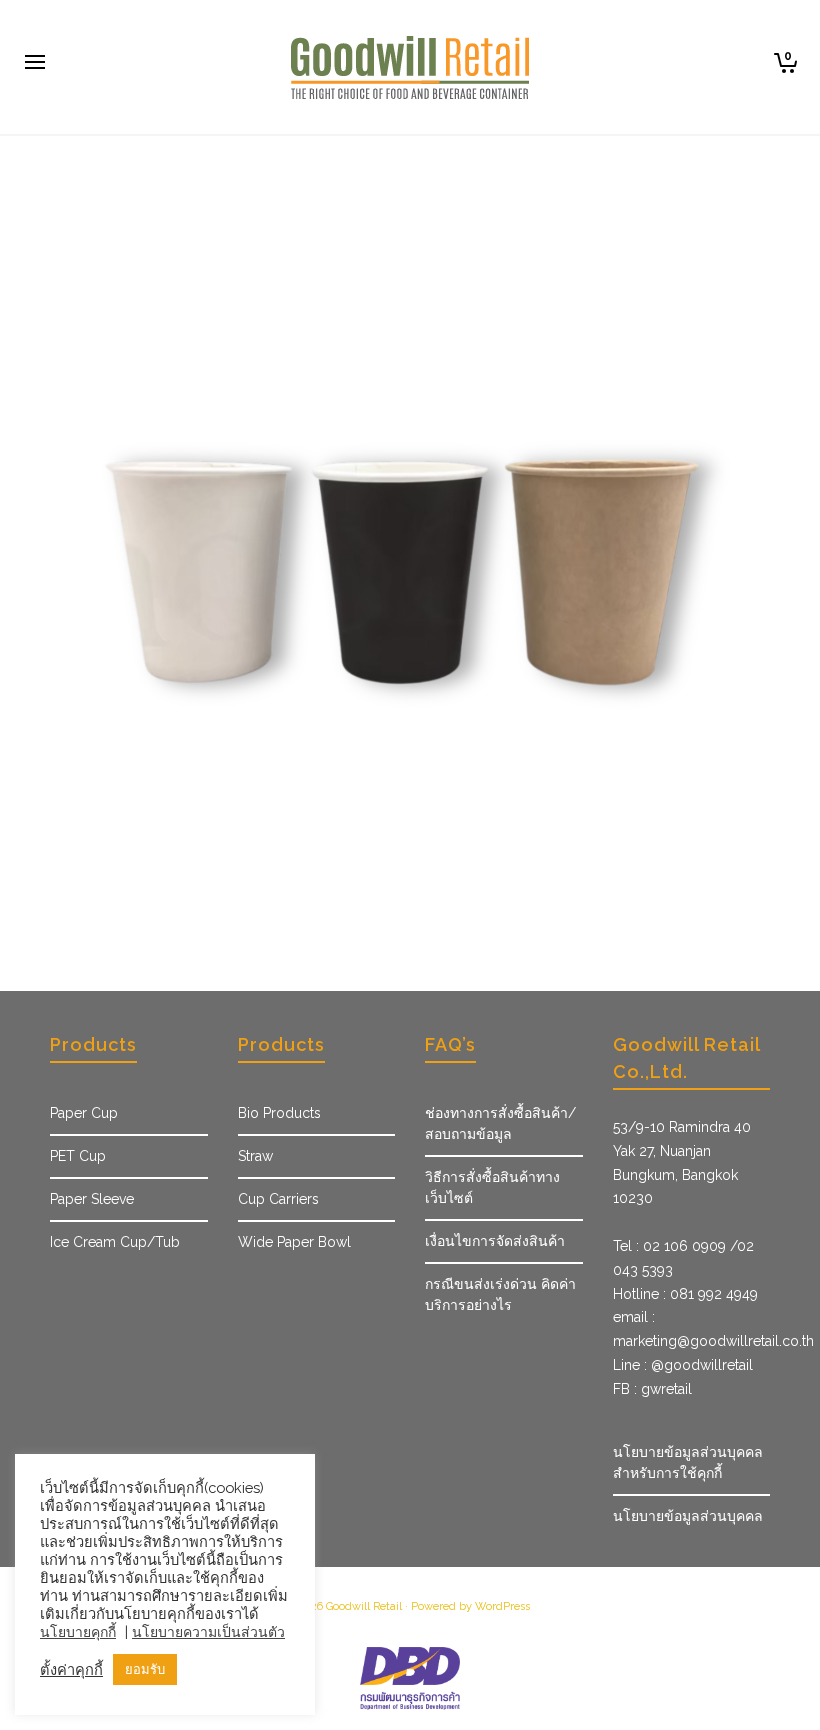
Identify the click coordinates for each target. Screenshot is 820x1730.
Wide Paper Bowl (294, 1242)
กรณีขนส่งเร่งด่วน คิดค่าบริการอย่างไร (500, 1294)
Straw (255, 1156)
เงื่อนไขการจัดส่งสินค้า (495, 1241)
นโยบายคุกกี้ (78, 1632)
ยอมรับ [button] (145, 1669)
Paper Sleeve (92, 1199)
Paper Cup (84, 1113)
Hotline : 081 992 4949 (685, 1294)
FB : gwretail (652, 1389)
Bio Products (279, 1113)
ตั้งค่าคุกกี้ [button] (71, 1669)
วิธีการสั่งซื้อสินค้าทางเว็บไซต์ (492, 1187)
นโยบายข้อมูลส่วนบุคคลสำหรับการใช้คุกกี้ (688, 1462)
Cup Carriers (278, 1199)
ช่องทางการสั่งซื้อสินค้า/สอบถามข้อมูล (500, 1123)
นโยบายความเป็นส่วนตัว (208, 1632)
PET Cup (78, 1156)
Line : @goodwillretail (683, 1365)
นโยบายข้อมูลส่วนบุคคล (688, 1516)
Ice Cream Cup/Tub (115, 1242)
